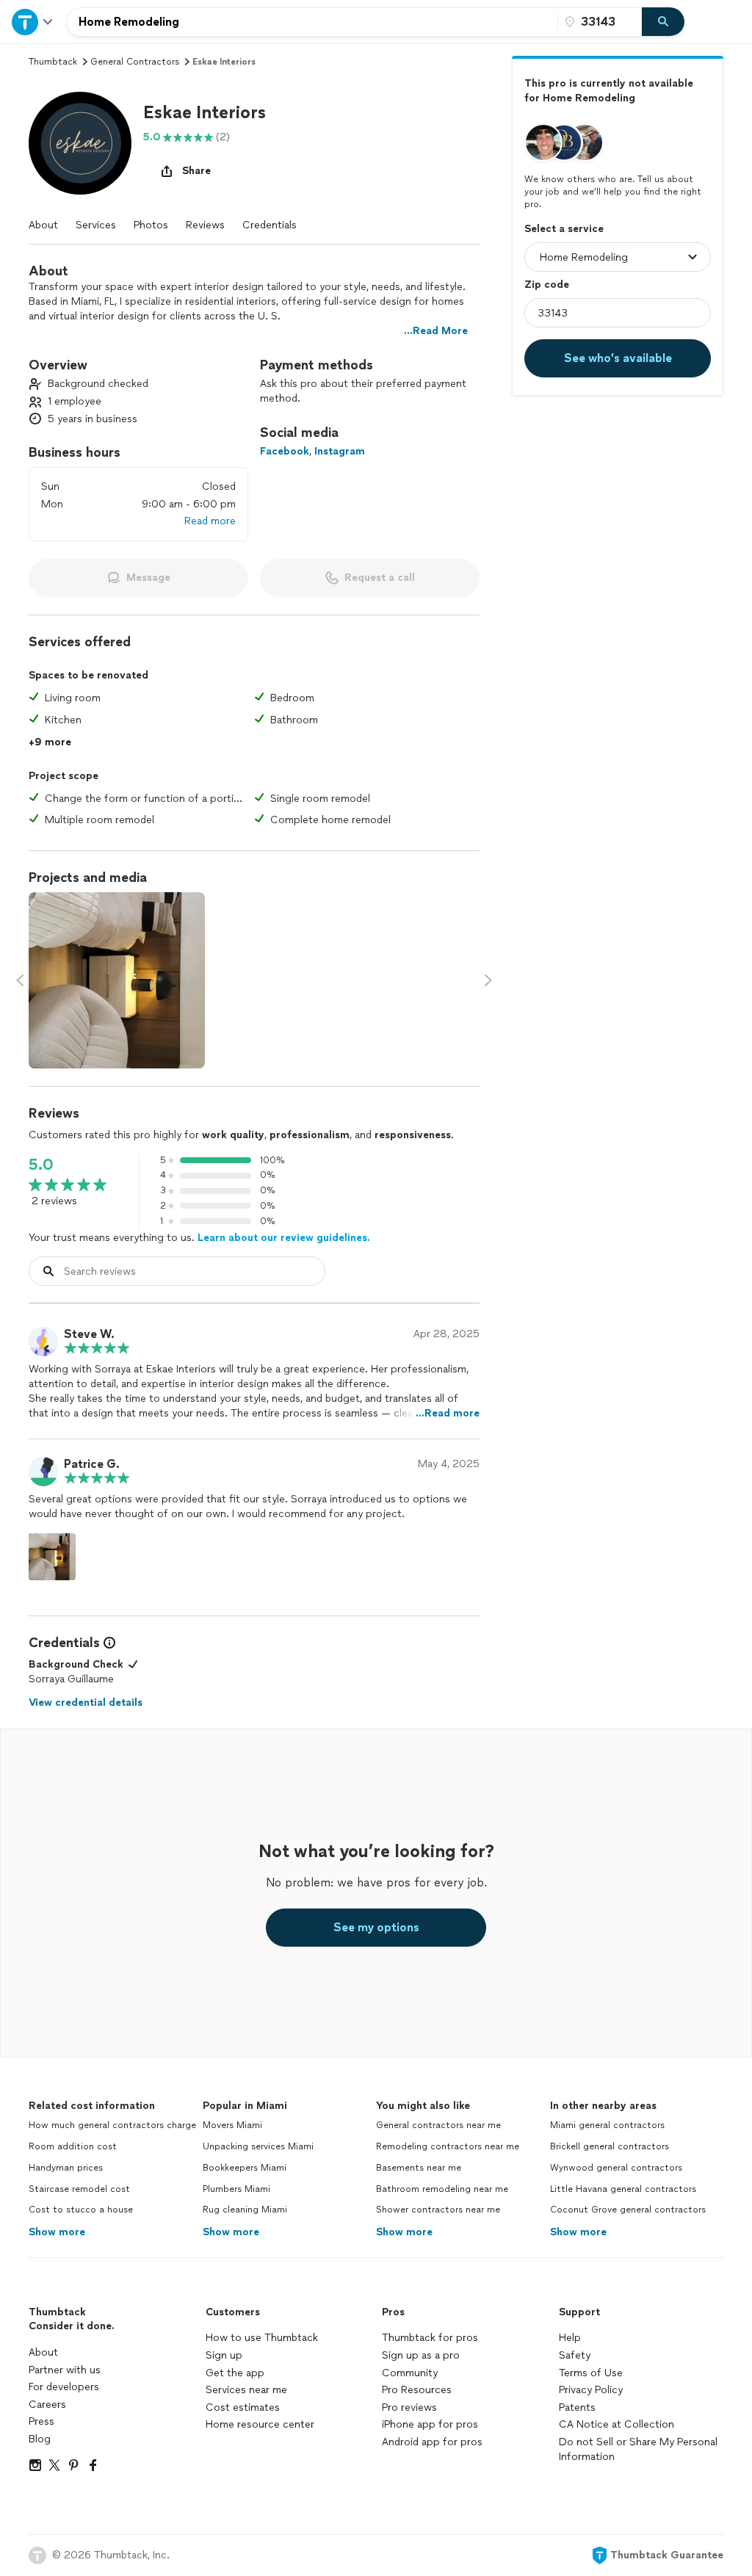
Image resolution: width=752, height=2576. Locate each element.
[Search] (663, 22)
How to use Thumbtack (262, 2338)
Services (96, 225)
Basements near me (419, 2168)
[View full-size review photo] (52, 1557)
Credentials (270, 225)
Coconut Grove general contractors (628, 2210)
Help (570, 2338)
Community (410, 2373)
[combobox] (312, 22)
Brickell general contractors (610, 2146)
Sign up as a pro (421, 2355)
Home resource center (260, 2424)
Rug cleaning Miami (245, 2210)
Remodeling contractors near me (448, 2146)
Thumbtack (53, 62)
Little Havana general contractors (623, 2189)
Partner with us (65, 2370)
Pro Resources (417, 2390)
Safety (575, 2355)
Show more (57, 2232)
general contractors (135, 62)
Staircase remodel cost (79, 2189)
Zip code (547, 285)
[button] (80, 143)
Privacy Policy (591, 2390)
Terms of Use (591, 2373)
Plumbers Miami (236, 2189)
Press (41, 2421)
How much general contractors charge (112, 2125)
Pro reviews (409, 2407)
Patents (577, 2407)
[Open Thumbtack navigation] (33, 22)
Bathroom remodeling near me (442, 2189)
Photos (151, 225)
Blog (40, 2439)
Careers (47, 2405)
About (43, 225)
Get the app (235, 2373)
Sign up (224, 2355)
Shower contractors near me (438, 2210)
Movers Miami (232, 2125)
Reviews (205, 225)
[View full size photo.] (117, 980)
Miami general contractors (607, 2125)
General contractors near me (438, 2125)
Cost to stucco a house (81, 2210)
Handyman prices (66, 2168)
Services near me (246, 2390)
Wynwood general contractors (616, 2168)
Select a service (564, 229)
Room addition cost (73, 2146)
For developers (64, 2387)
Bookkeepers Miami (245, 2168)
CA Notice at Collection (617, 2424)
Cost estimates (243, 2407)
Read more (210, 521)
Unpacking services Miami (258, 2146)
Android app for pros (432, 2442)
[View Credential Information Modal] (108, 1643)
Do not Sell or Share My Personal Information (638, 2449)
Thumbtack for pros (430, 2338)
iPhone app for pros (430, 2424)
